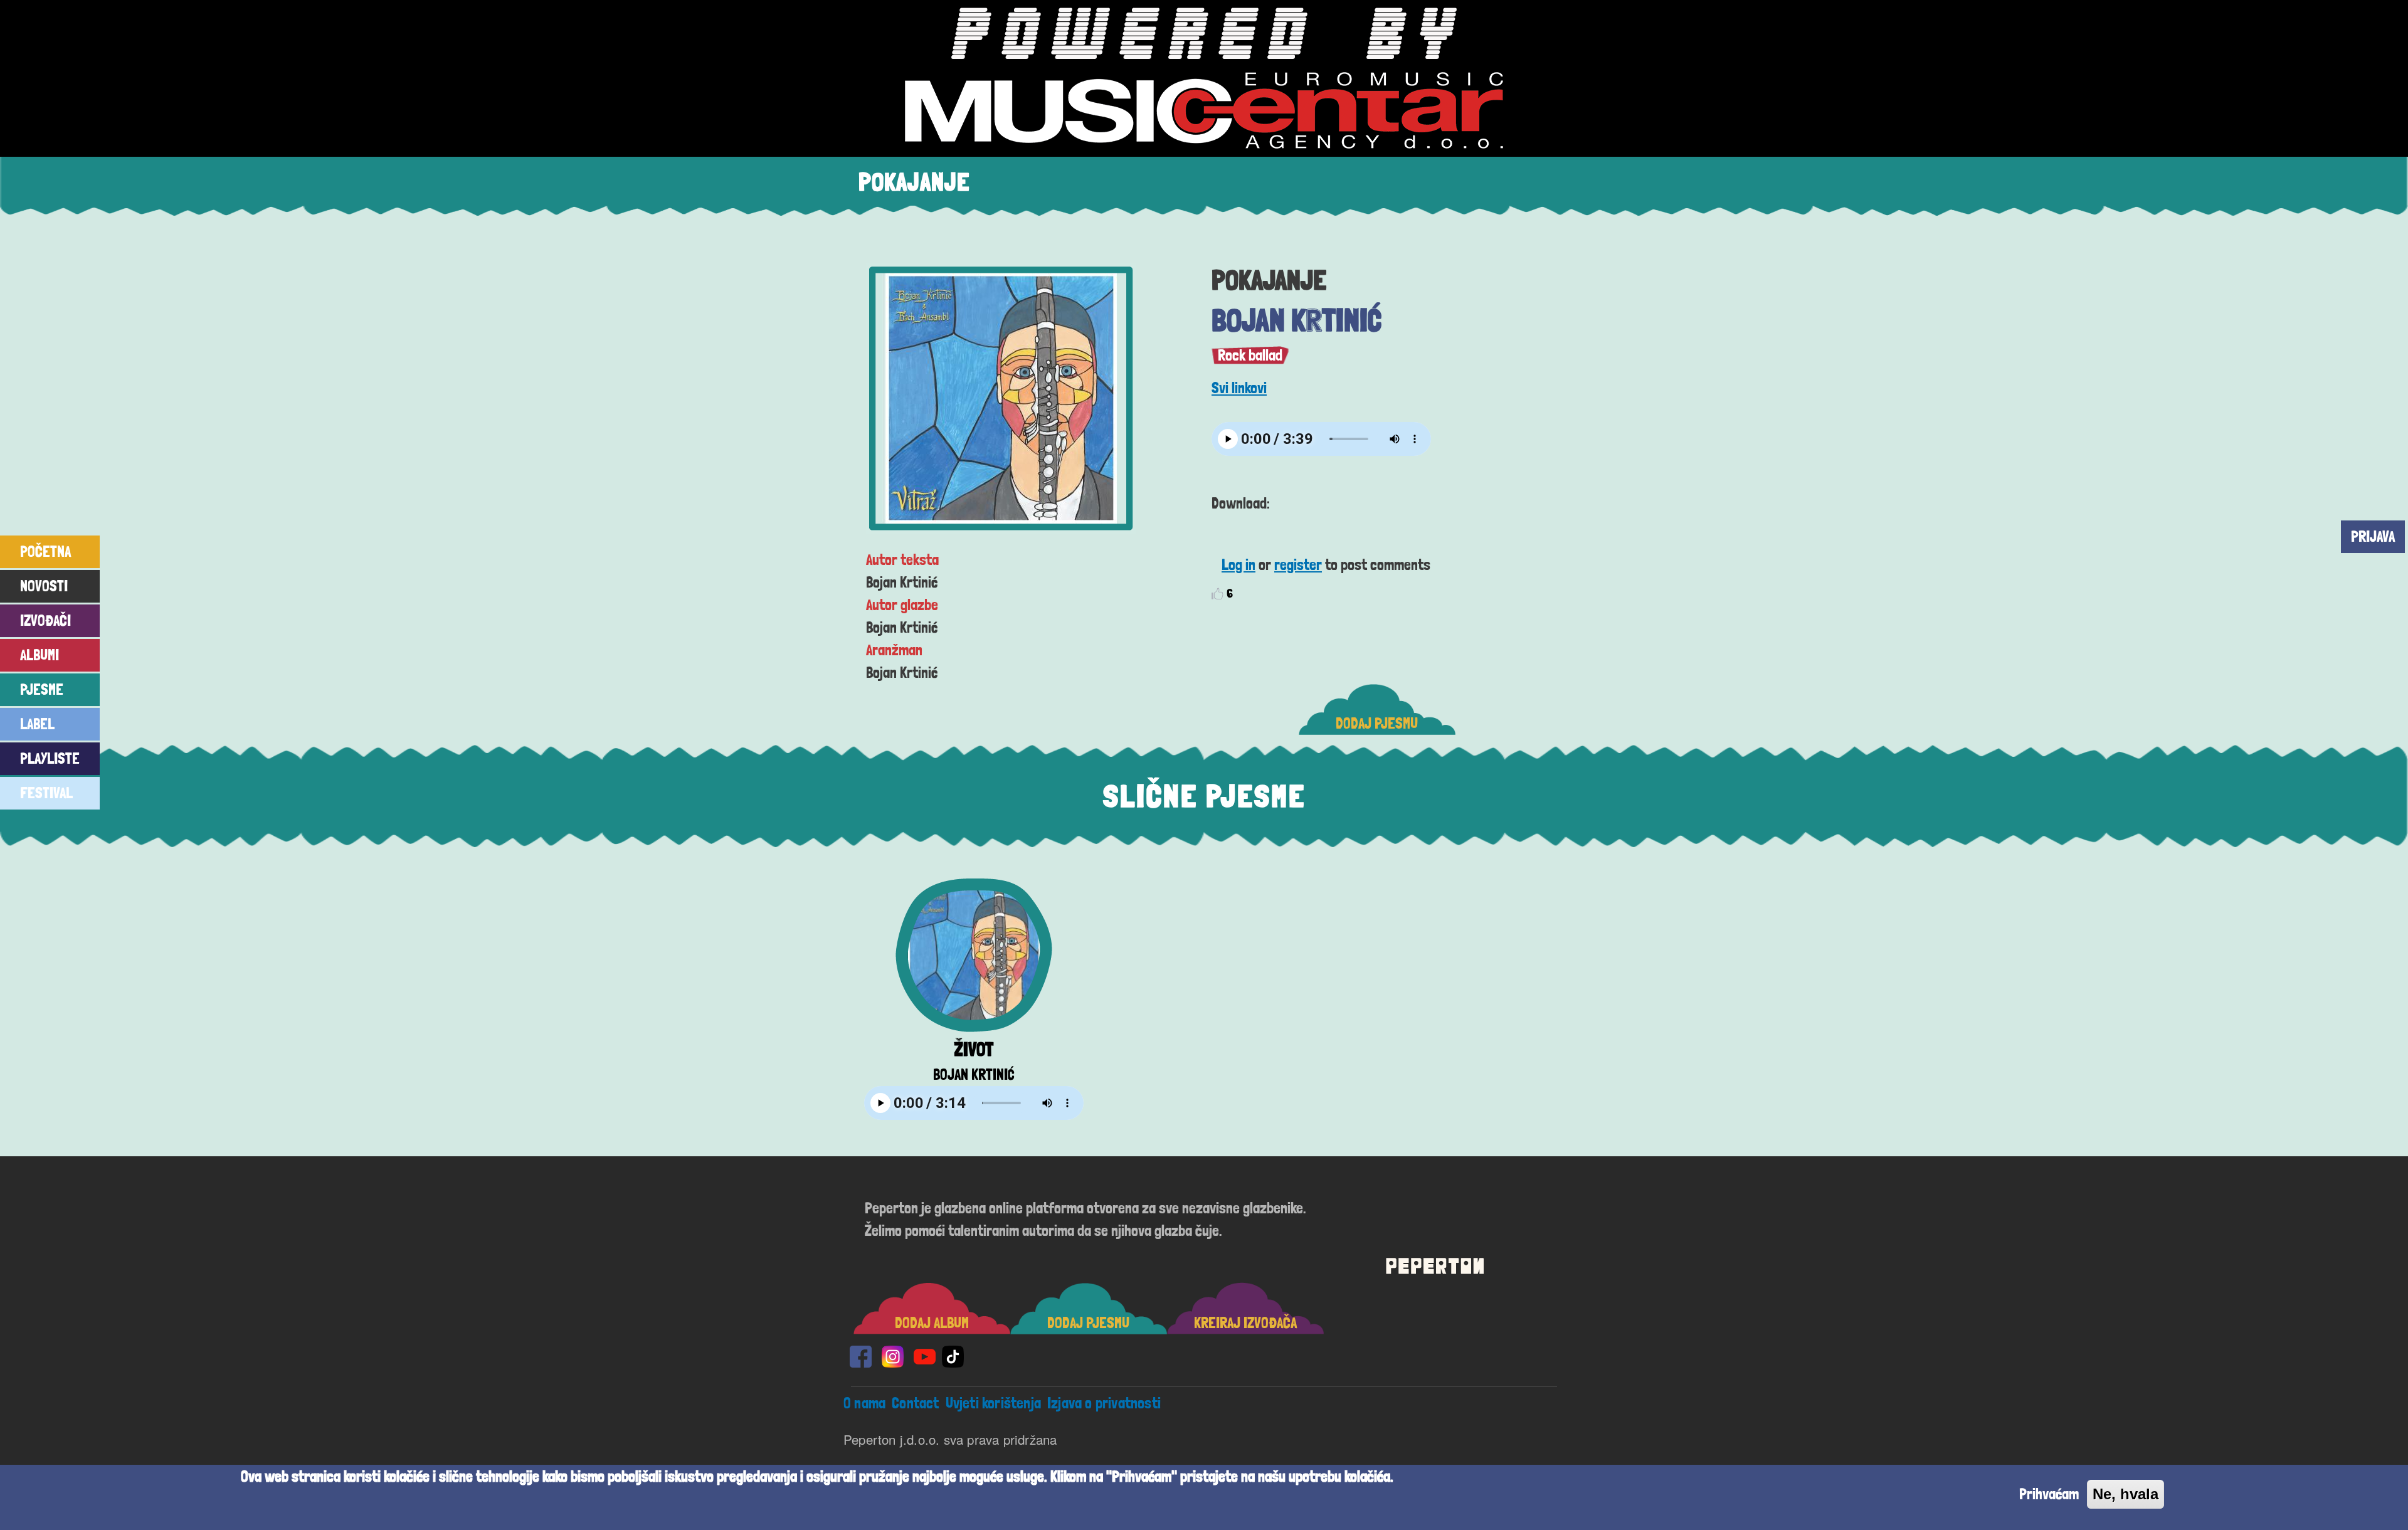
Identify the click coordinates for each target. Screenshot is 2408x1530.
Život (974, 1049)
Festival (46, 793)
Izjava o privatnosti (1104, 1403)
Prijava (2373, 536)
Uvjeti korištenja (993, 1403)
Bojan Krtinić (1296, 320)
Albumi (40, 655)
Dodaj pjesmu (1377, 723)
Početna (45, 551)
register (1298, 565)
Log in (1238, 565)
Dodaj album (932, 1323)
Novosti (44, 586)
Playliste (50, 758)
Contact (915, 1403)
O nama (864, 1403)
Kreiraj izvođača (1245, 1323)
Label (37, 724)
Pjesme (42, 689)
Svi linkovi (1239, 388)
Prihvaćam (2049, 1494)
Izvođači (45, 620)
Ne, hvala (2125, 1494)
